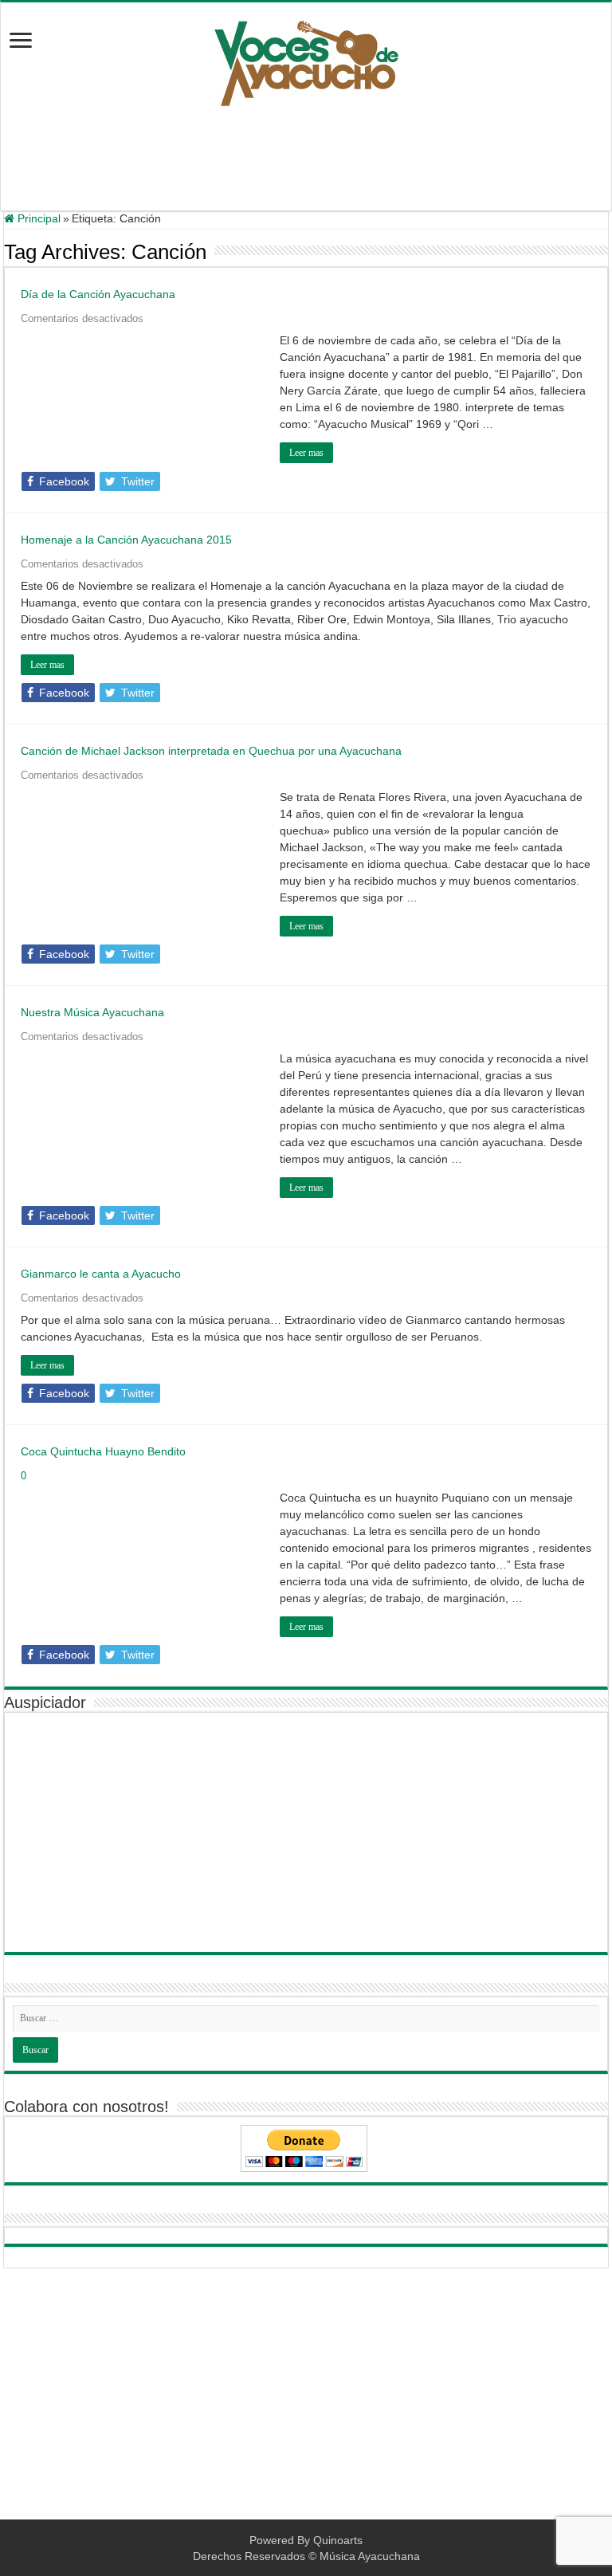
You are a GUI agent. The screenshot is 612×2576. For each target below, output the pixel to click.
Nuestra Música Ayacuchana (92, 1012)
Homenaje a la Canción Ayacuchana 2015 (126, 540)
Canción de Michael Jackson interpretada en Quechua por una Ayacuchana (211, 751)
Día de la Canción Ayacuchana (98, 294)
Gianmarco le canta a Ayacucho (101, 1274)
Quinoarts (338, 2540)
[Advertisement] (306, 159)
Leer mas (306, 453)
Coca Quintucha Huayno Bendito (103, 1451)
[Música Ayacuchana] (306, 60)
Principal (37, 218)
